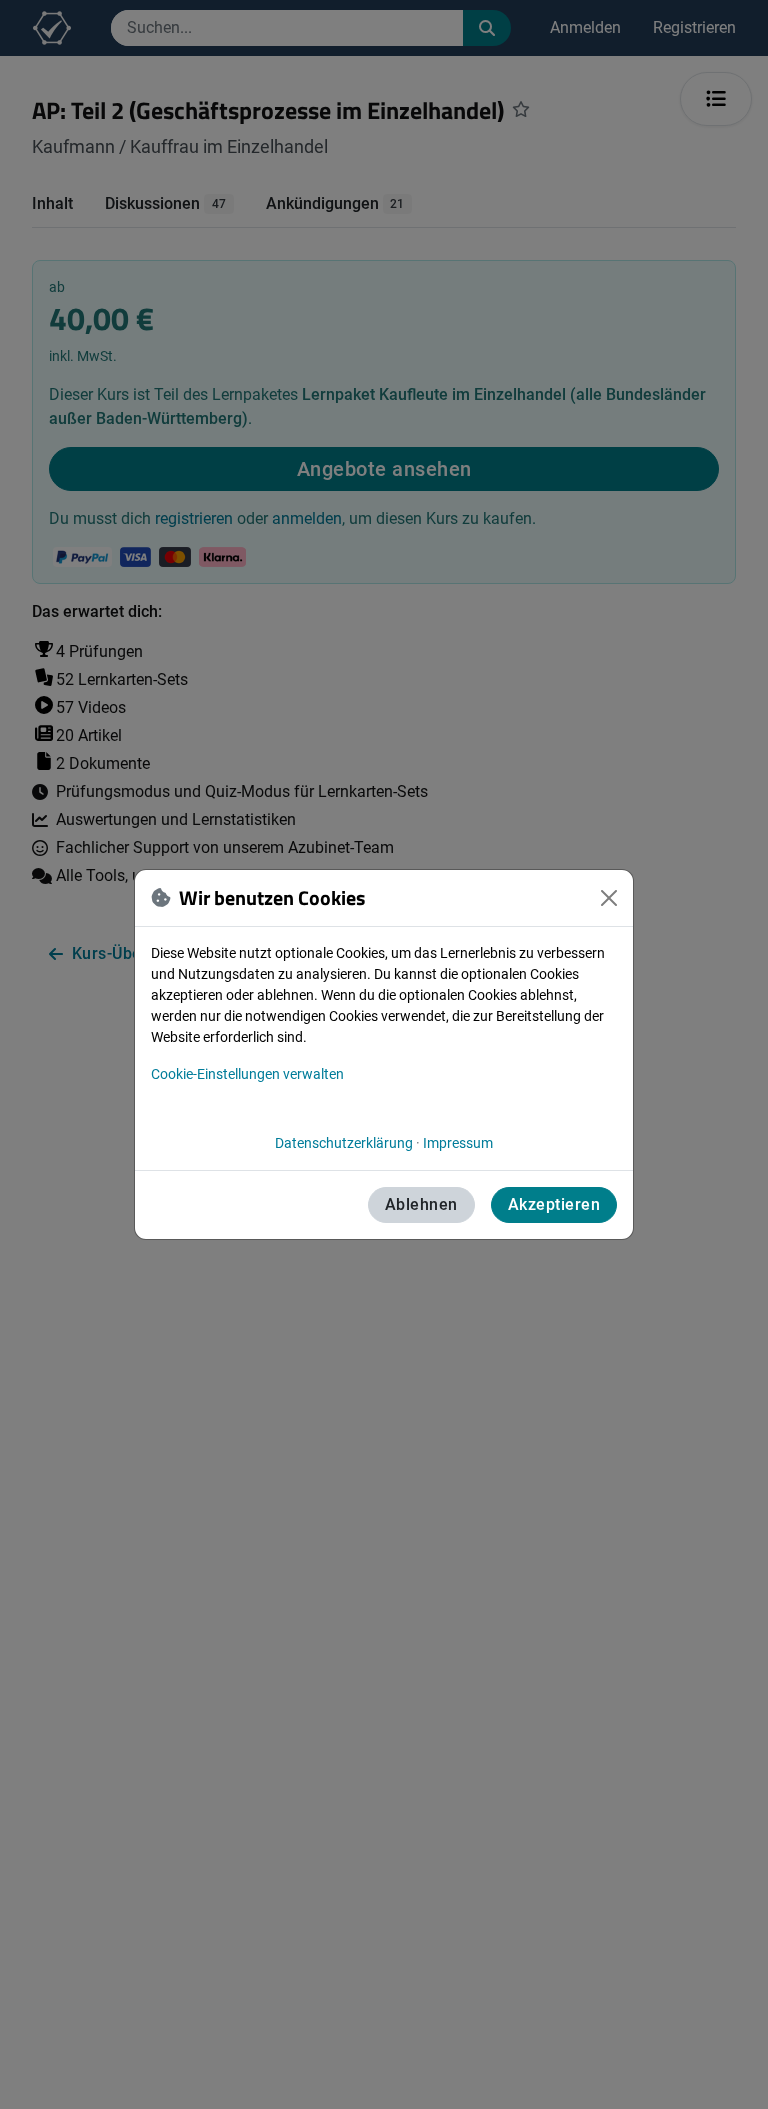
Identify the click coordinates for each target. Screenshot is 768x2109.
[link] (344, 1143)
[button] (609, 898)
